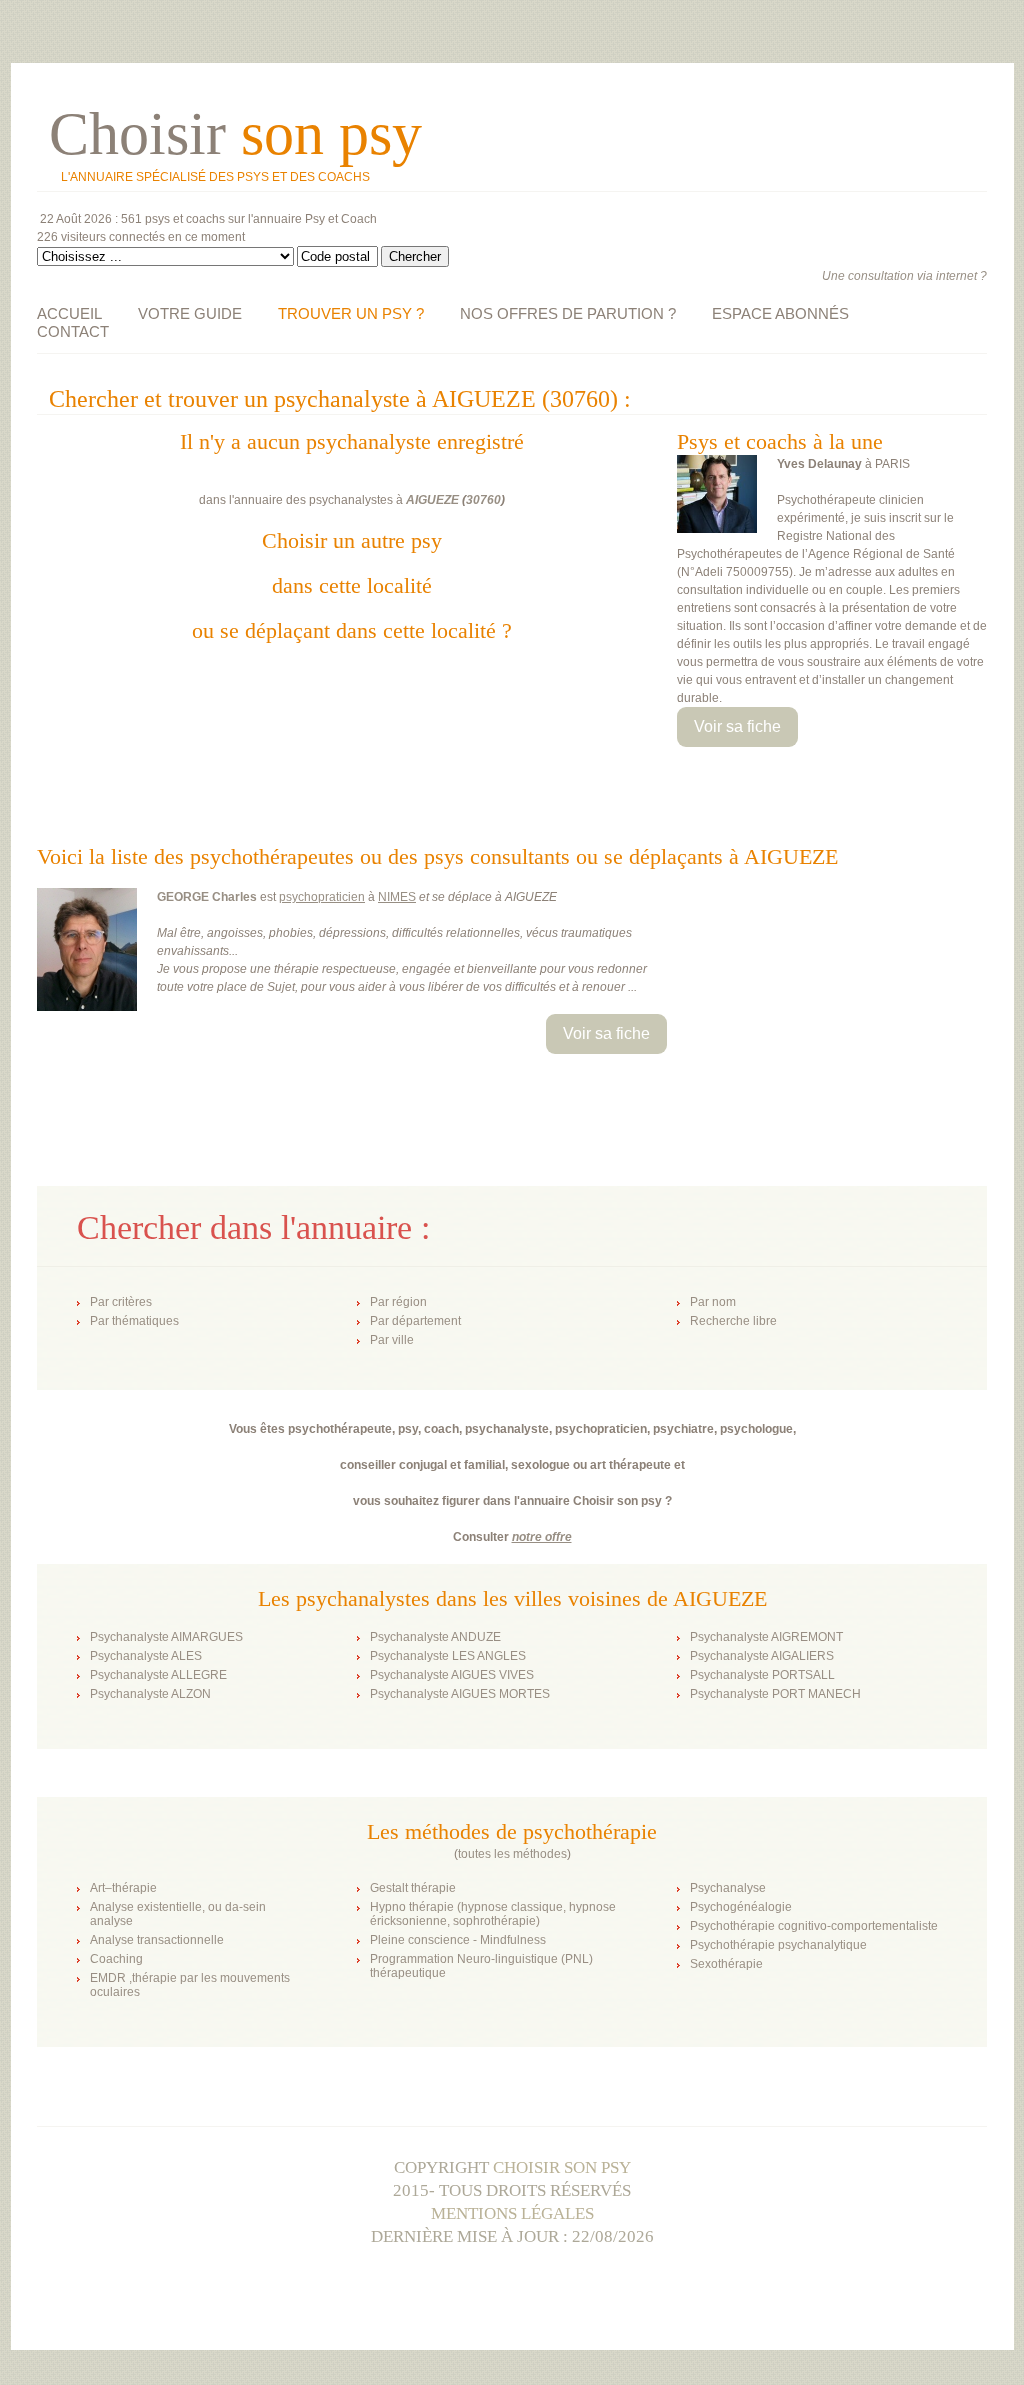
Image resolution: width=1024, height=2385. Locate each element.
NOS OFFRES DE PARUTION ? (568, 313)
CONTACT (73, 331)
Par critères (121, 1302)
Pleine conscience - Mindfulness (458, 1940)
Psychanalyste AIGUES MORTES (460, 1694)
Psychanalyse (728, 1888)
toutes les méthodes (512, 1854)
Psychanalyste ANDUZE (435, 1637)
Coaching (116, 1959)
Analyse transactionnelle (157, 1940)
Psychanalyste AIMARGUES (166, 1637)
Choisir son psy (562, 2167)
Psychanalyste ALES (146, 1656)
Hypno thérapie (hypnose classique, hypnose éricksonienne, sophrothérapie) (493, 1914)
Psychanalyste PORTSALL (762, 1675)
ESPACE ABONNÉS (780, 313)
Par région (398, 1302)
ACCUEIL (69, 313)
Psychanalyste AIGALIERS (762, 1656)
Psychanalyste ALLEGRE (158, 1675)
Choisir (235, 134)
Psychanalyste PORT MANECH (775, 1694)
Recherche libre (733, 1321)
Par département (415, 1321)
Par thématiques (134, 1321)
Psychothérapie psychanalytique (778, 1945)
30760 (483, 500)
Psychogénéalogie (741, 1907)
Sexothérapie (726, 1964)
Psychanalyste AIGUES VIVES (452, 1675)
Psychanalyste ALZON (150, 1694)
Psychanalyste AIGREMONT (766, 1637)
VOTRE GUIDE (190, 313)
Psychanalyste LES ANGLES (448, 1656)
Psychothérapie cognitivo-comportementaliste (814, 1926)
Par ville (392, 1340)
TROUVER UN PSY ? (351, 313)
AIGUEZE (432, 500)
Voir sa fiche (737, 726)
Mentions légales (512, 2213)
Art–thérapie (123, 1888)
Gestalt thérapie (413, 1888)
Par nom (713, 1302)
